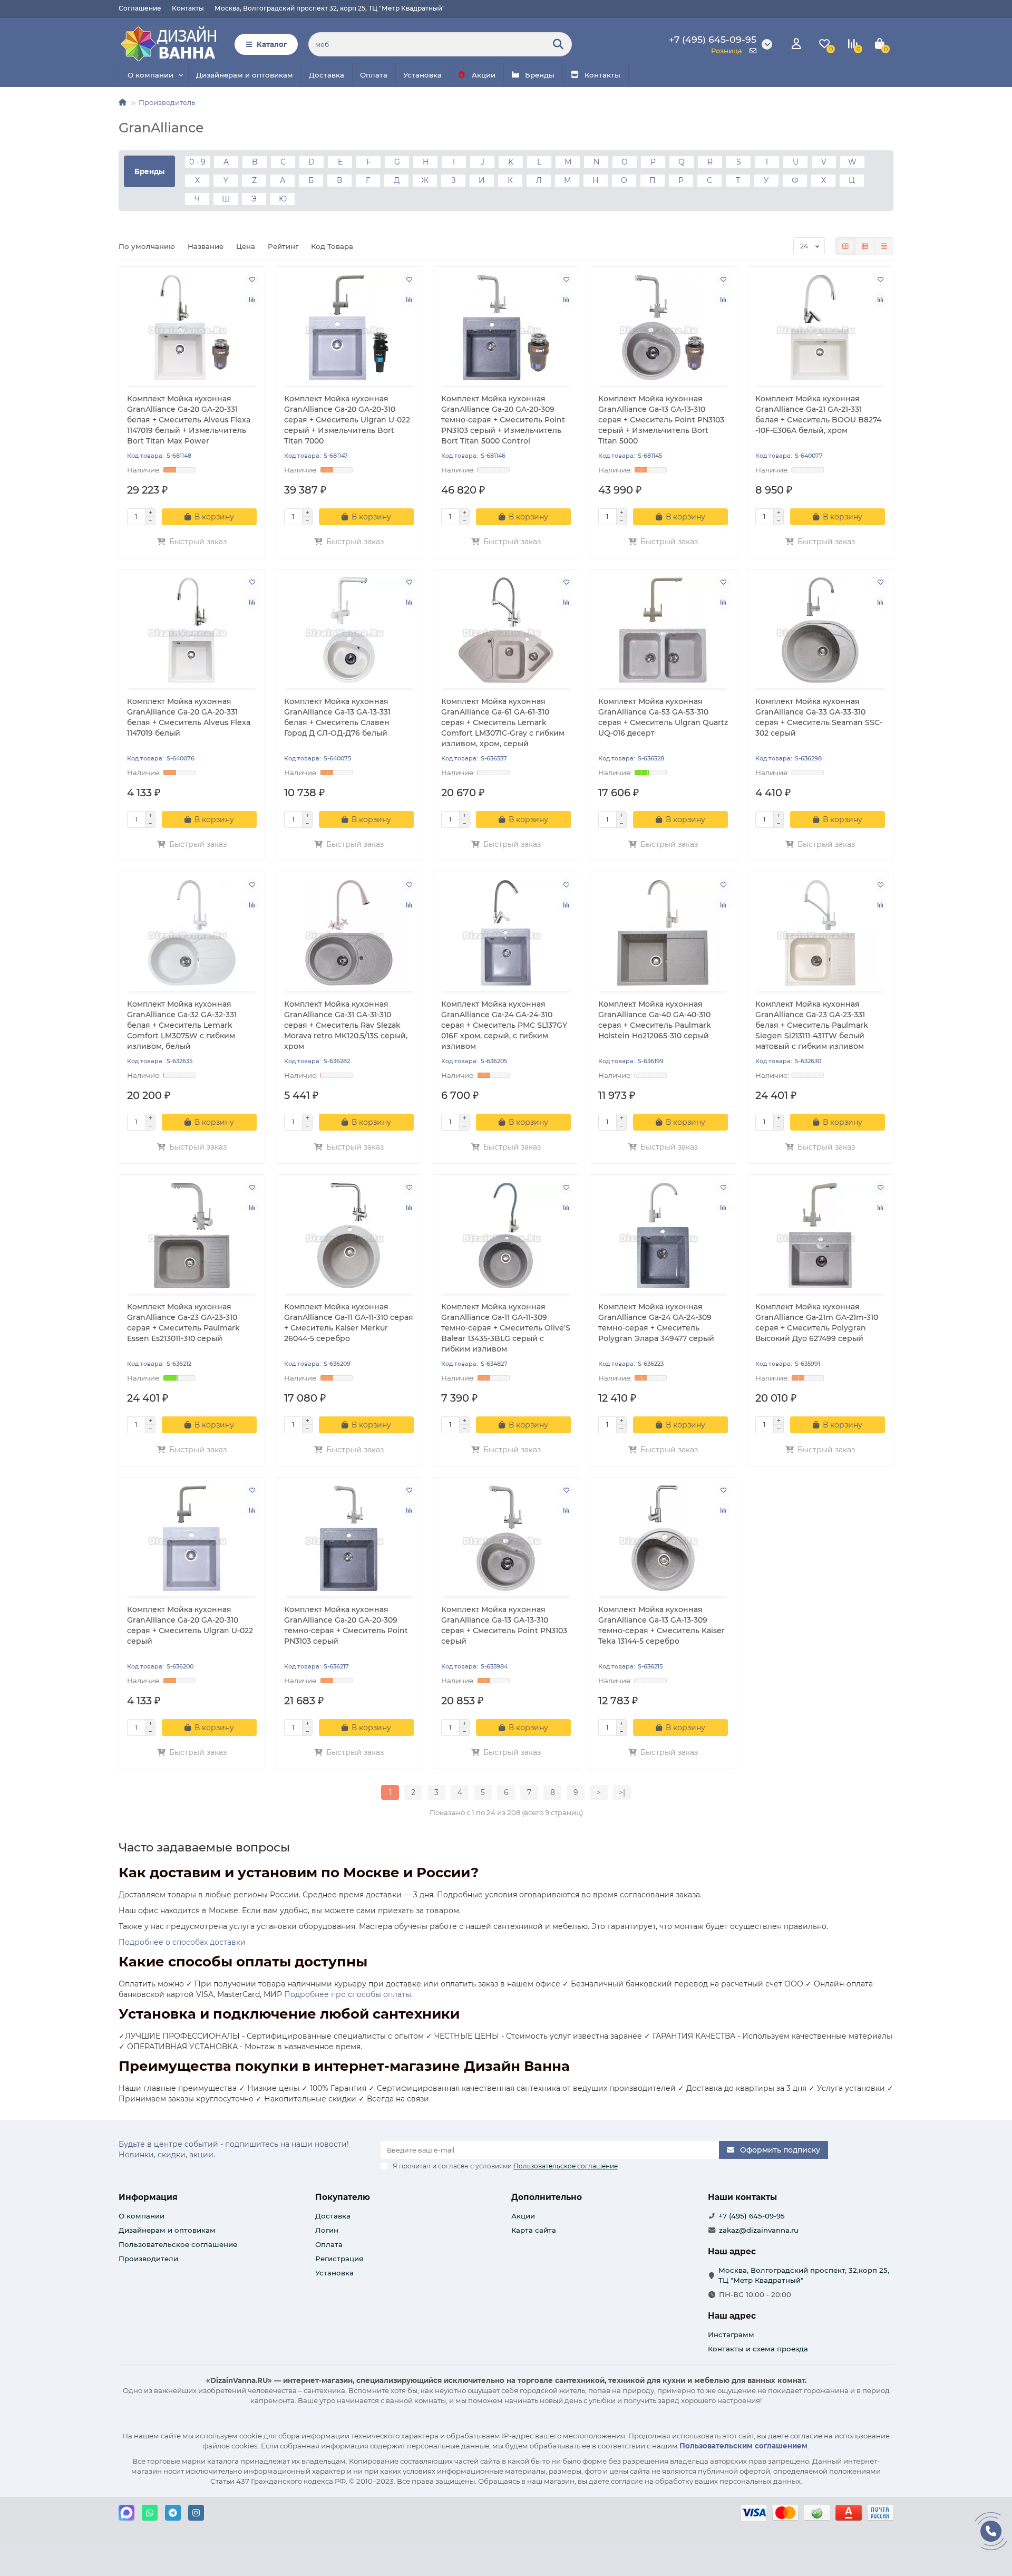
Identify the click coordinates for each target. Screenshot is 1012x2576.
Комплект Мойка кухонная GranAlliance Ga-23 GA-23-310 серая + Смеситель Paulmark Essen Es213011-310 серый (183, 1323)
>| (622, 1792)
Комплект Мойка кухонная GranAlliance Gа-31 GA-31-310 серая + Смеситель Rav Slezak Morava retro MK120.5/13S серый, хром (346, 1025)
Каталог (272, 44)
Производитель (167, 102)
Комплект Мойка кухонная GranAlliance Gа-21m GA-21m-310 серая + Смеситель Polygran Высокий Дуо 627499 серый (817, 1323)
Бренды (540, 75)
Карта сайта (534, 2230)
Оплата (374, 75)
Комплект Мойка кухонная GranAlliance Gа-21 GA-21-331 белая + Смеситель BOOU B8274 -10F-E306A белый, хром (818, 414)
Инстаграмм (731, 2334)
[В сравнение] (252, 300)
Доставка (327, 75)
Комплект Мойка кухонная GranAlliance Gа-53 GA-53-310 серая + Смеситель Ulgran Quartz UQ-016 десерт (663, 717)
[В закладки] (252, 279)
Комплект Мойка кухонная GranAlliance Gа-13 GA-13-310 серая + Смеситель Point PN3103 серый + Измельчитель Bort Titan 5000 (661, 420)
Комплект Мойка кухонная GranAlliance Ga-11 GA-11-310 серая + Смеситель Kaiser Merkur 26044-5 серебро (349, 1323)
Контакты (188, 8)
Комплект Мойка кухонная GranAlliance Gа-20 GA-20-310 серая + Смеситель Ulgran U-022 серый (190, 1625)
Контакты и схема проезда (758, 2349)
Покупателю (343, 2197)
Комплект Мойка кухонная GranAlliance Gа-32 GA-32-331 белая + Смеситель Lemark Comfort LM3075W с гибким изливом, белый (182, 1025)
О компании (150, 75)
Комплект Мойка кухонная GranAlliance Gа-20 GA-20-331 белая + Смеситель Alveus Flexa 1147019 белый (189, 717)
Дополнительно (547, 2197)
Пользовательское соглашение (178, 2244)
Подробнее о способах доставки (182, 1942)
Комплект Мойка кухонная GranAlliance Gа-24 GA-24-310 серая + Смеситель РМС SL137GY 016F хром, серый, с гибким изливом (504, 1025)
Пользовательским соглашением (743, 2446)
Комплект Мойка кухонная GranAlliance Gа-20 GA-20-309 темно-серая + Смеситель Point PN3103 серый (346, 1625)
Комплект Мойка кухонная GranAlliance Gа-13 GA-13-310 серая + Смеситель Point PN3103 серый (504, 1625)
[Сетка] (845, 246)
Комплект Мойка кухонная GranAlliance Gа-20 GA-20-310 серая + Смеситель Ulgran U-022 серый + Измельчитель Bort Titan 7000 (347, 420)
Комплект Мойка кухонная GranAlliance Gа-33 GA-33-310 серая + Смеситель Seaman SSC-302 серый (819, 717)
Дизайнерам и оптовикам (245, 75)
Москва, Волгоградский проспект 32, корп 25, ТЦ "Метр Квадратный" (330, 8)
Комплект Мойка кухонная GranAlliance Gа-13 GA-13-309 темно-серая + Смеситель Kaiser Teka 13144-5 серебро (661, 1625)
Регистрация (339, 2259)
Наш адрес (732, 2316)
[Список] (865, 246)
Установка (422, 75)
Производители (148, 2259)
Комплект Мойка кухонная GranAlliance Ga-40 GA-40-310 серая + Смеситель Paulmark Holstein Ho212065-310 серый (655, 1020)
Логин (327, 2230)
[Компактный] (884, 246)
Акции (484, 75)
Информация (148, 2197)
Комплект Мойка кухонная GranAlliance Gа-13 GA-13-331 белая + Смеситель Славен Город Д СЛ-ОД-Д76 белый (337, 717)
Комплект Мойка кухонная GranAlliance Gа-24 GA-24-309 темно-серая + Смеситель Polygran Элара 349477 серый (656, 1323)
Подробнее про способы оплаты (348, 1994)
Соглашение (140, 8)
